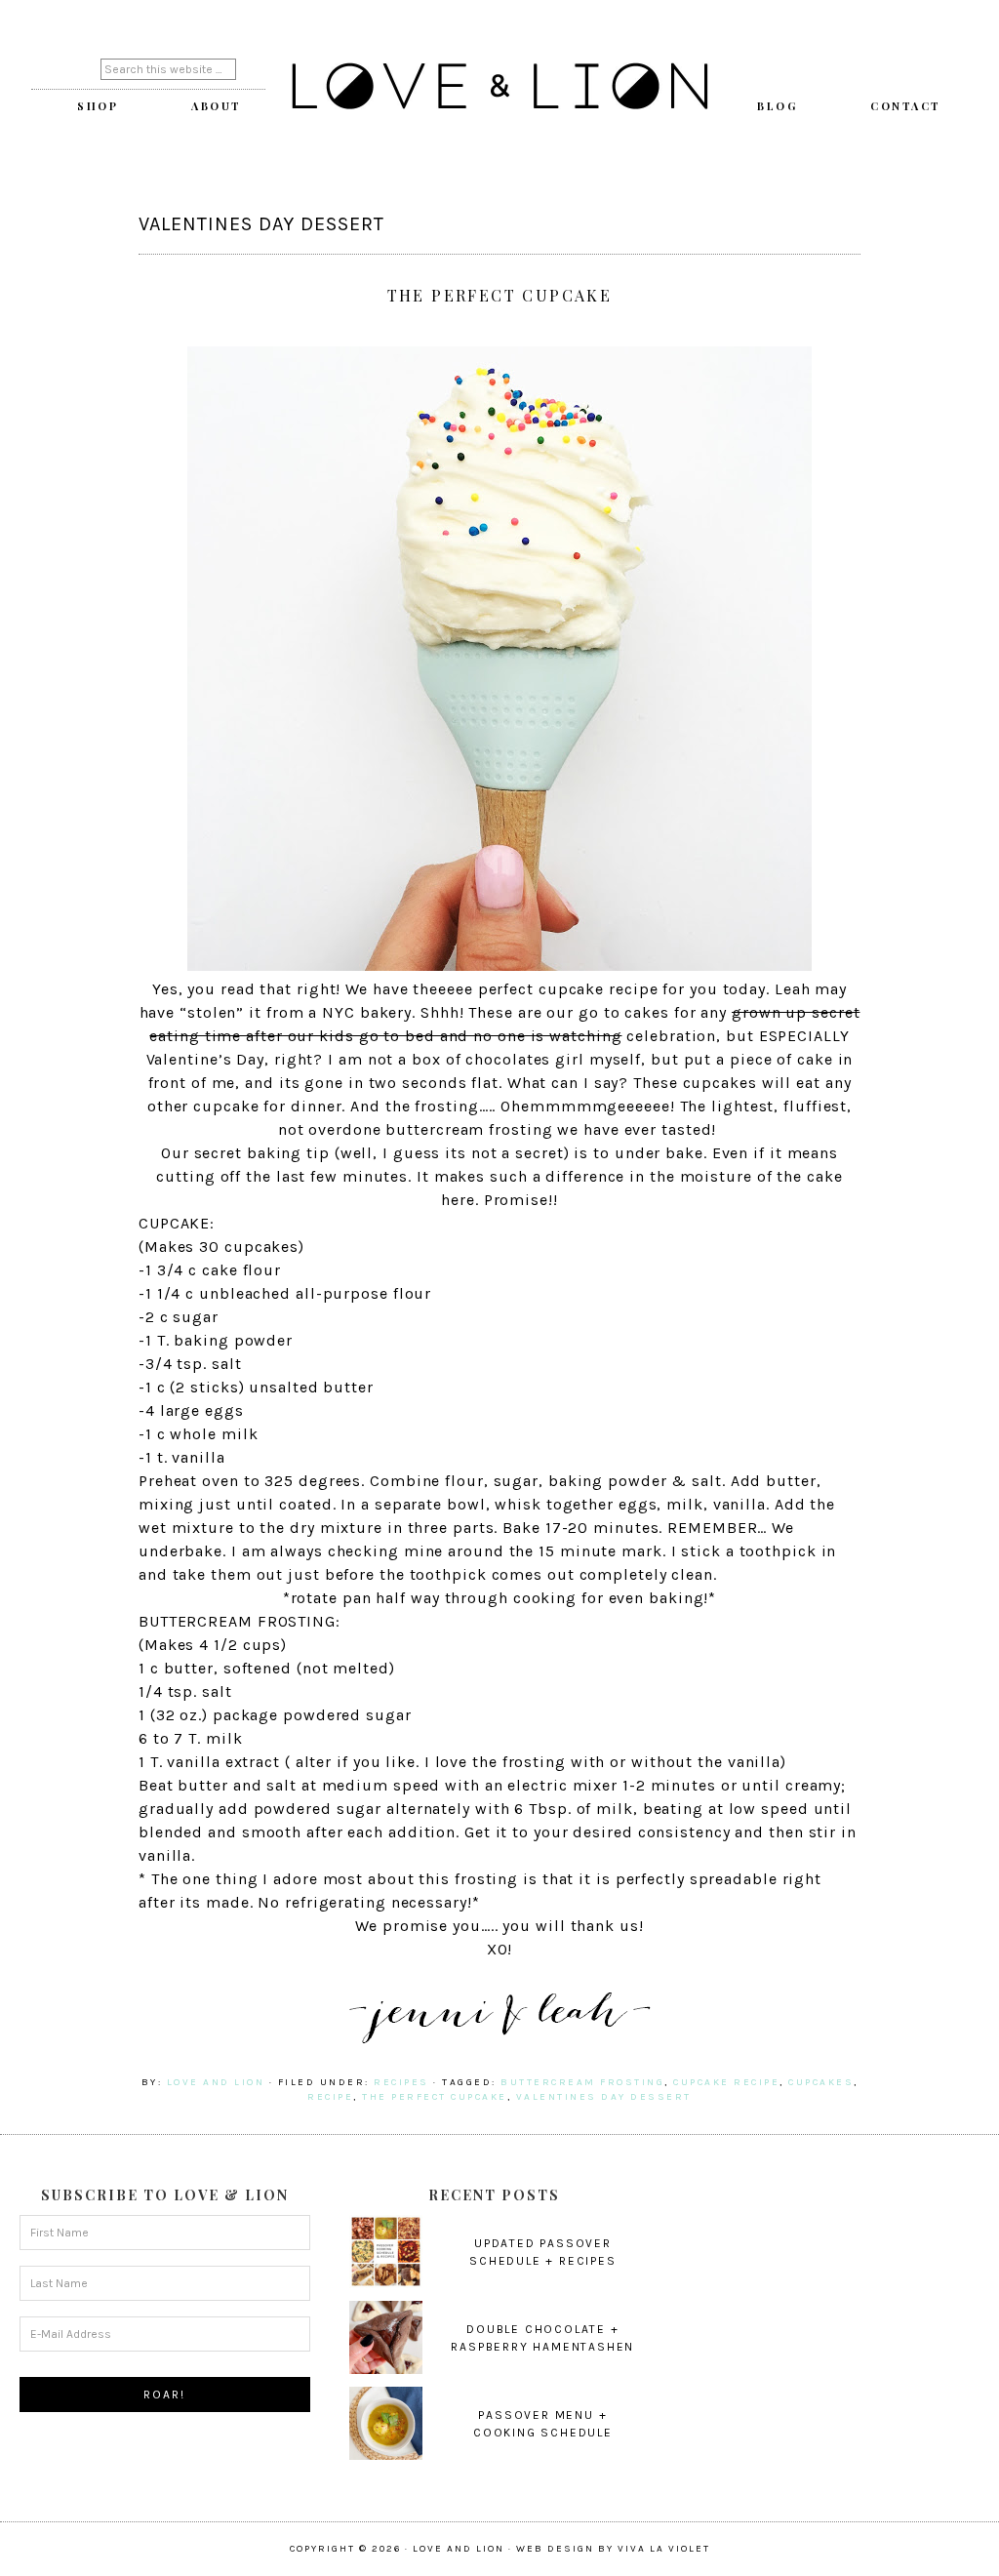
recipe (330, 2097)
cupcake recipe (726, 2082)
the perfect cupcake (435, 2097)
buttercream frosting (582, 2082)
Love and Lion (499, 88)
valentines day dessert (604, 2097)
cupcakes (821, 2082)
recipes (401, 2082)
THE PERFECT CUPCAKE (500, 295)
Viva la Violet (664, 2549)
